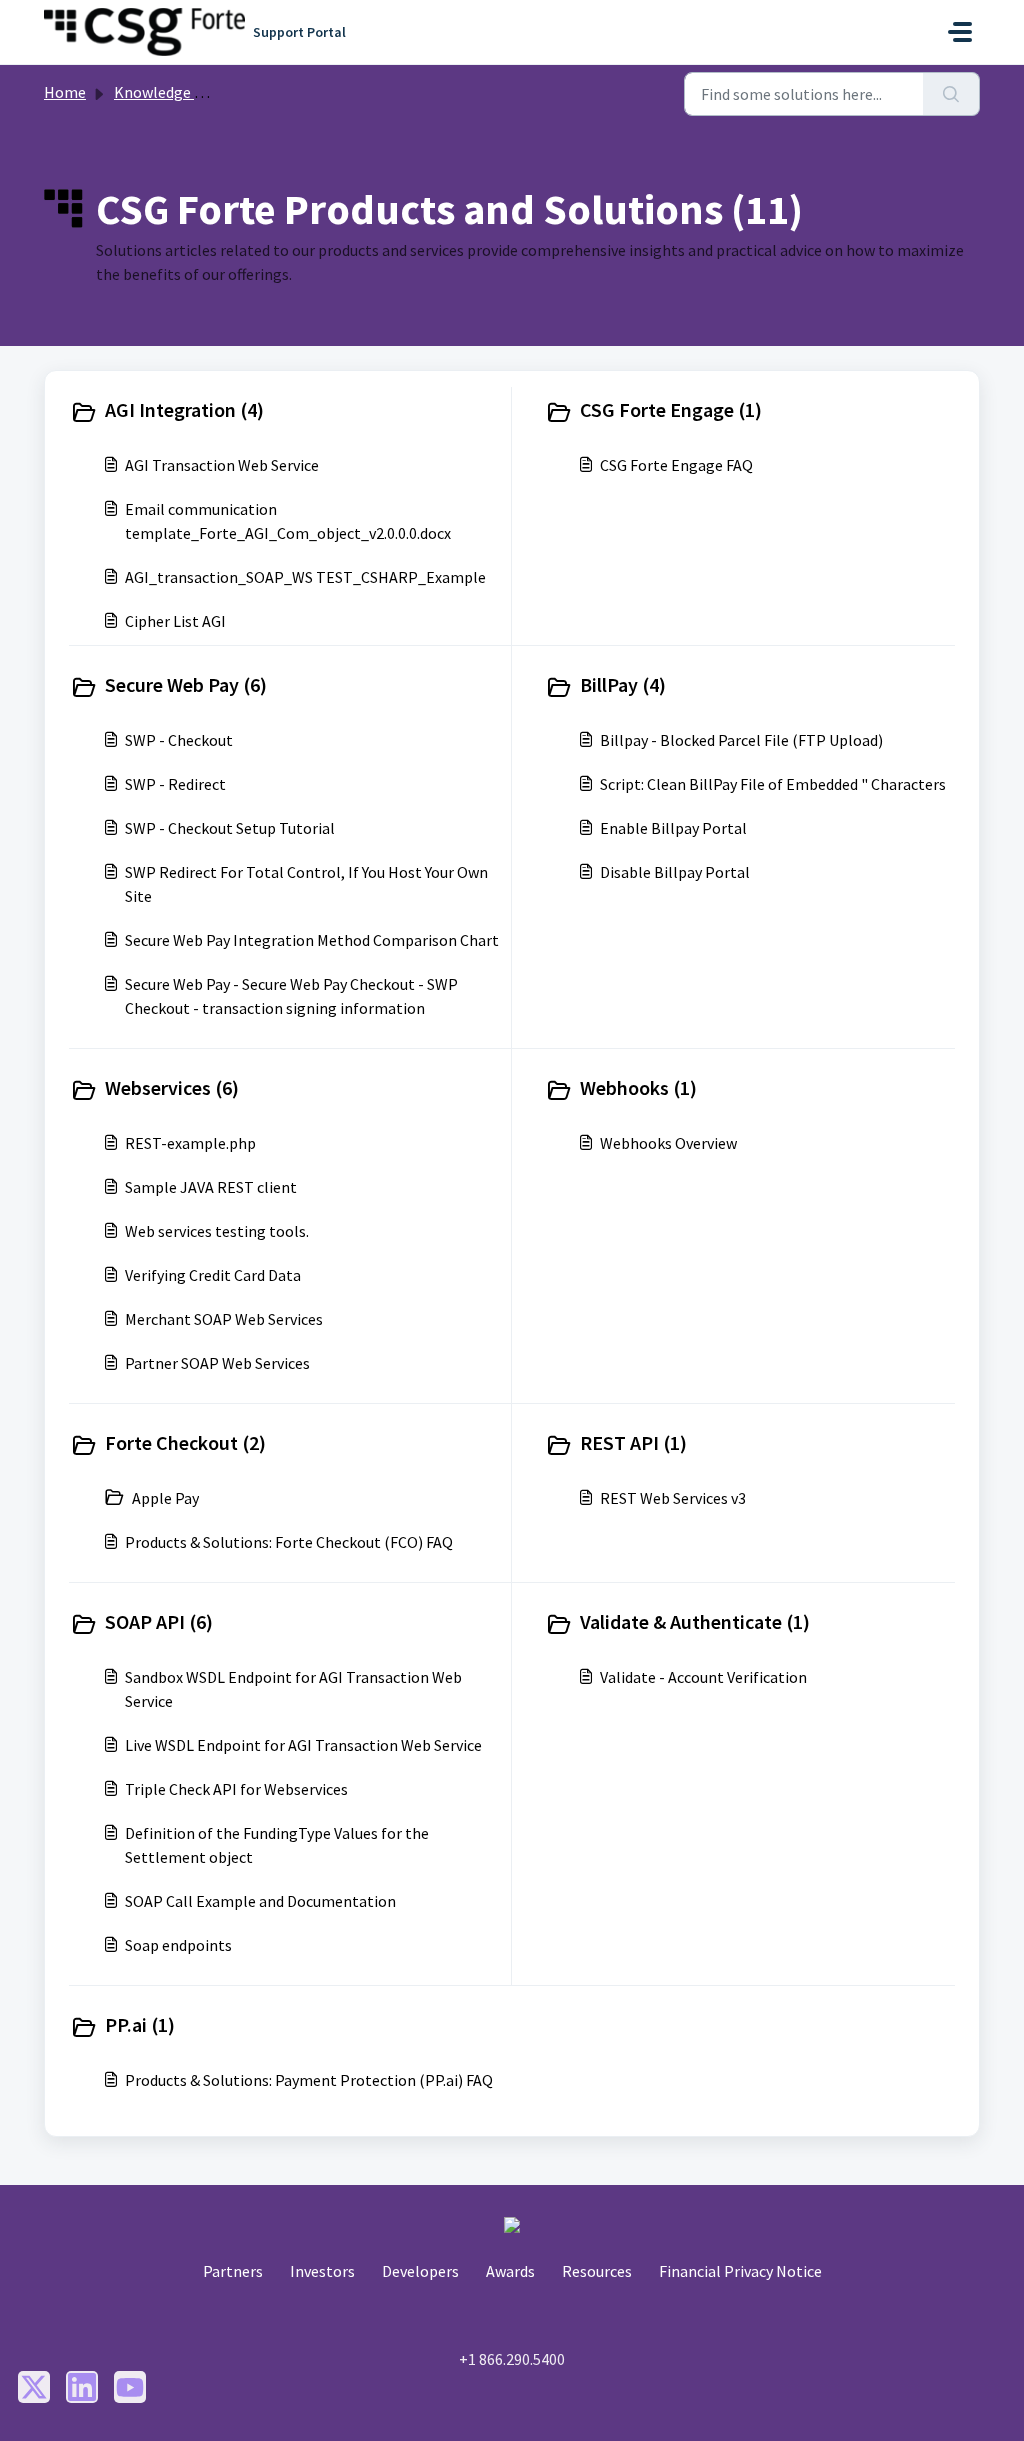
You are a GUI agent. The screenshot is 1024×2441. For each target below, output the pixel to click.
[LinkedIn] (82, 2387)
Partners (233, 2271)
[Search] (951, 94)
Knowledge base (170, 92)
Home (65, 92)
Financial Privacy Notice (740, 2271)
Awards (510, 2271)
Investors (322, 2271)
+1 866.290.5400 (512, 2359)
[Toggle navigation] (960, 32)
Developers (420, 2271)
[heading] (286, 412)
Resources (597, 2271)
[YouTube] (130, 2387)
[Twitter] (34, 2387)
